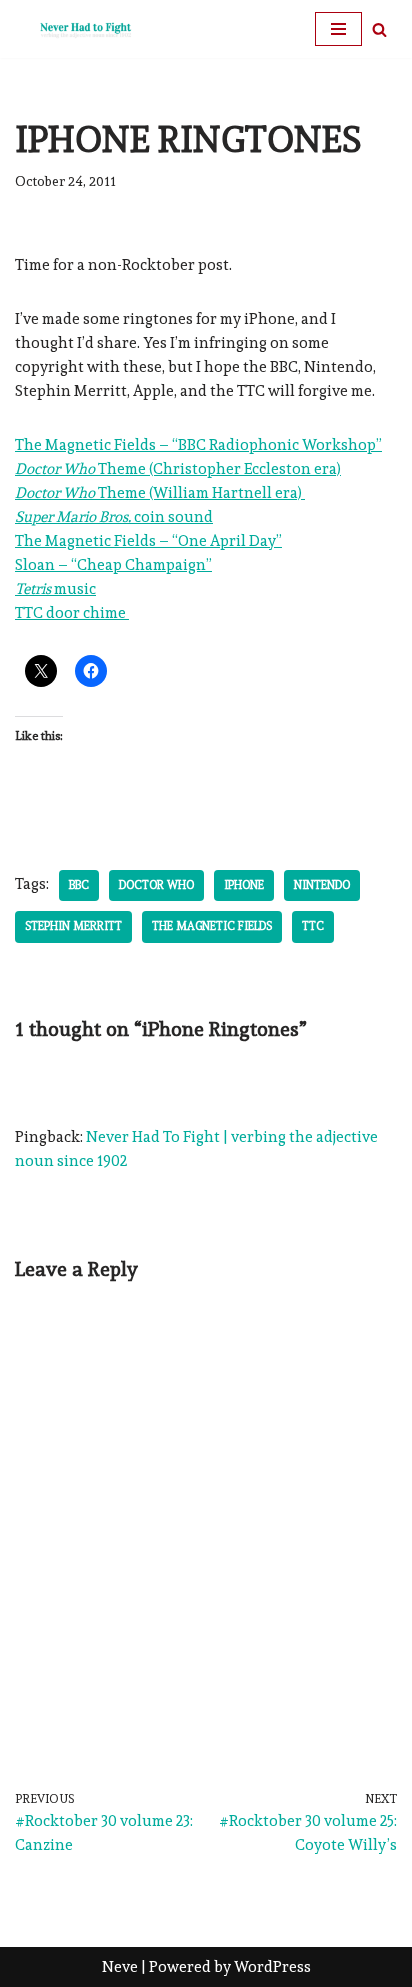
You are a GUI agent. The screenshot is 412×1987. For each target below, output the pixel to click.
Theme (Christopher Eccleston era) (178, 469)
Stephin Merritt (73, 926)
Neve (120, 1967)
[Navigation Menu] (338, 29)
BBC (79, 885)
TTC (313, 926)
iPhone (244, 885)
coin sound (114, 517)
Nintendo (322, 885)
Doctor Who (156, 885)
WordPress (272, 1967)
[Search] (379, 29)
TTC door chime (72, 613)
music (55, 589)
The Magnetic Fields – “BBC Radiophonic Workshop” (198, 445)
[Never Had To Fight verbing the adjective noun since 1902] (75, 29)
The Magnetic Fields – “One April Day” (148, 541)
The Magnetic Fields (212, 926)
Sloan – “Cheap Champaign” (113, 565)
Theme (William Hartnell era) (160, 493)
